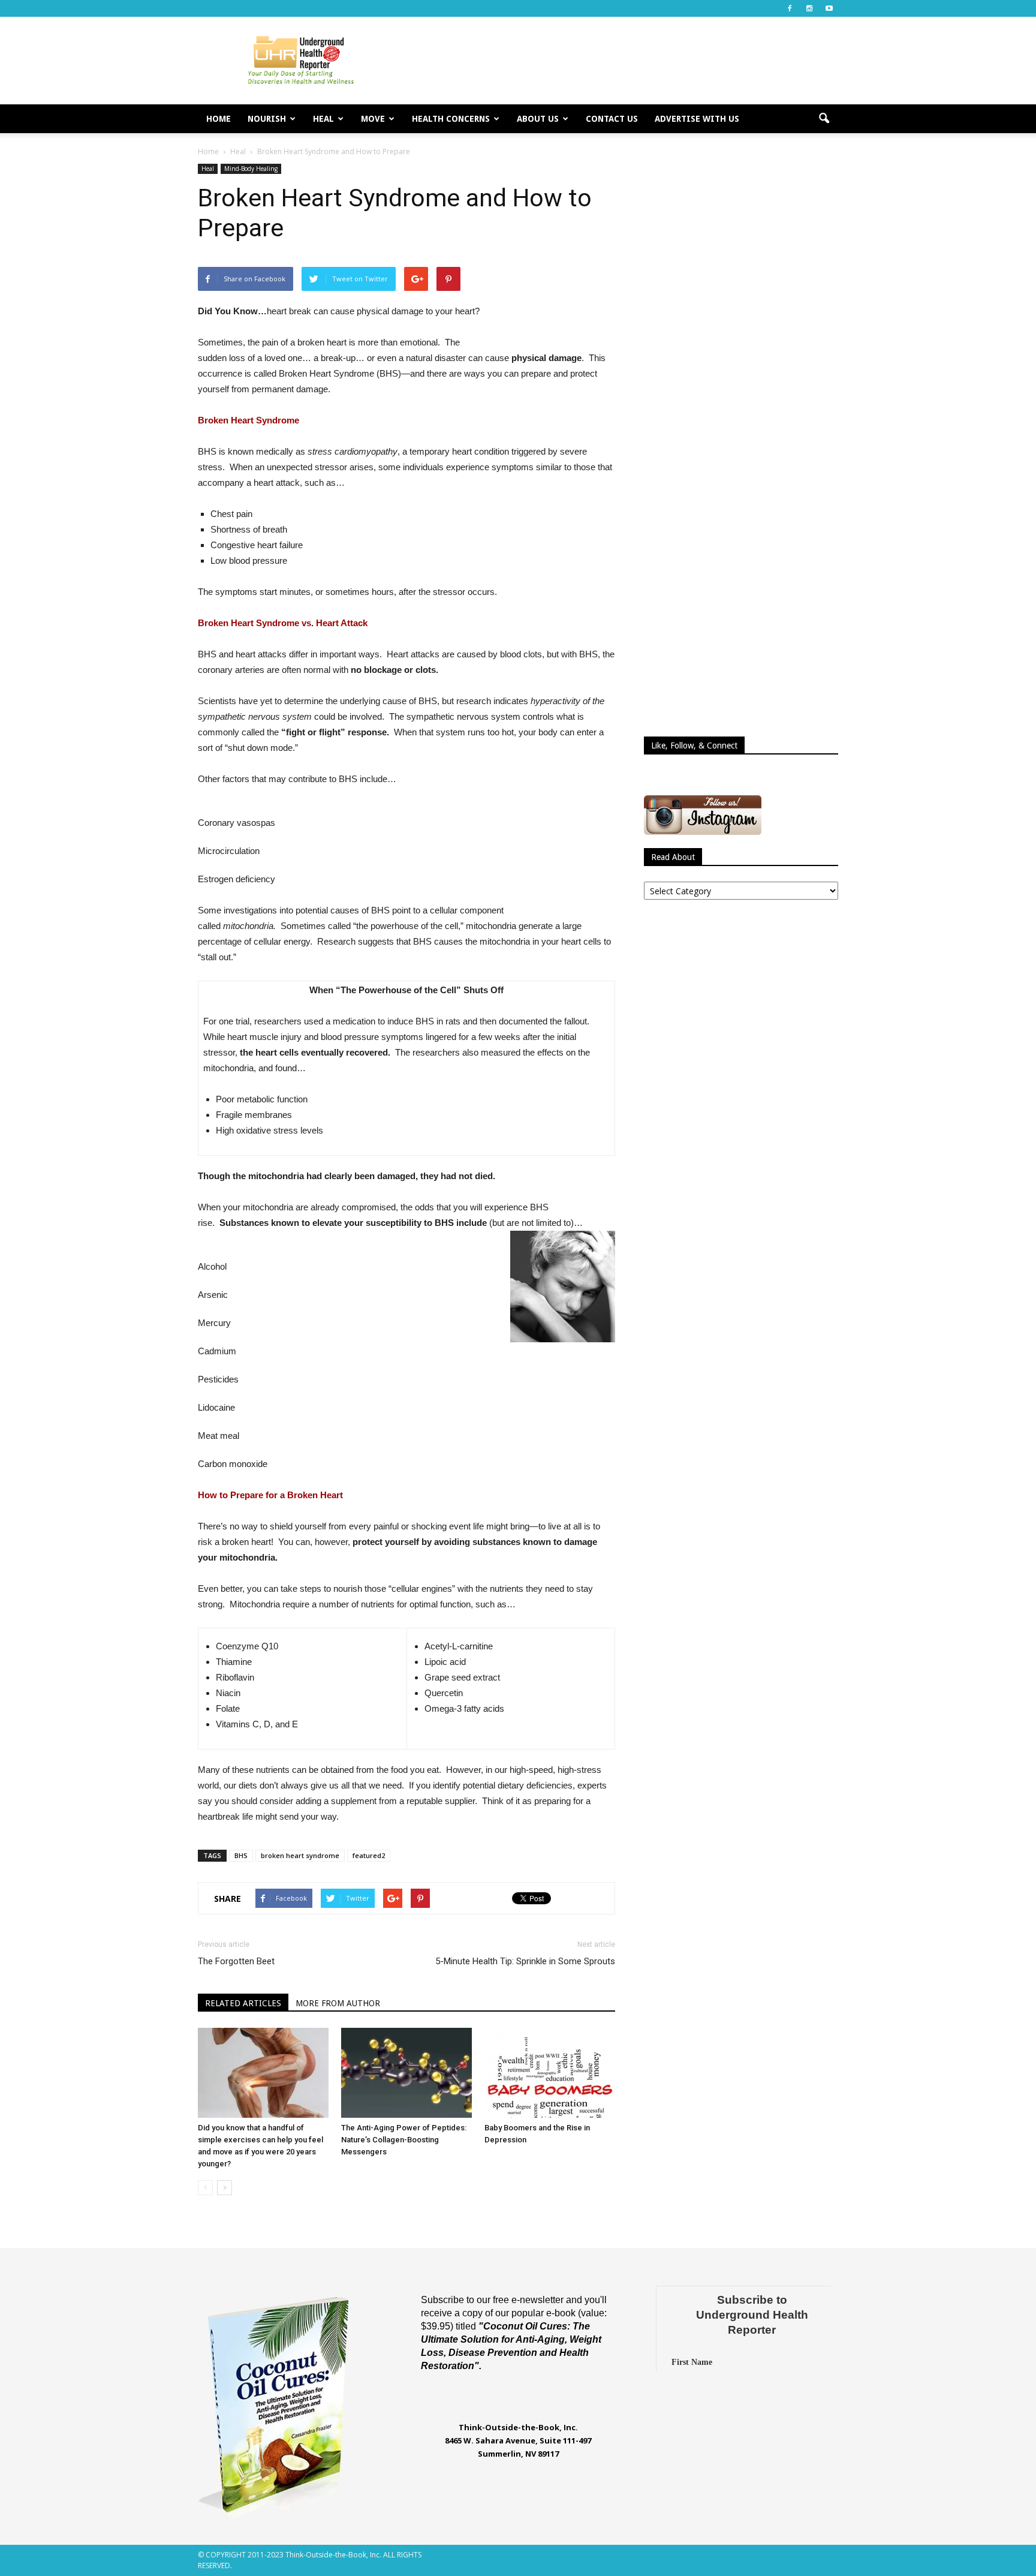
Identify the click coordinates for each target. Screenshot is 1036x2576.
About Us (538, 119)
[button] (824, 119)
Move (373, 119)
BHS (241, 1855)
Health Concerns (451, 119)
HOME (219, 119)
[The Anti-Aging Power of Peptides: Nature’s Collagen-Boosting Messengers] (406, 2073)
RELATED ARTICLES (243, 2003)
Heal (323, 119)
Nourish (267, 119)
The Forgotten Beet (236, 1961)
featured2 (369, 1855)
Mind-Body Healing (251, 169)
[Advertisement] (620, 61)
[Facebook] (790, 8)
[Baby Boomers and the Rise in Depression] (550, 2073)
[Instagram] (809, 8)
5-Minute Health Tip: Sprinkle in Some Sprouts (525, 1961)
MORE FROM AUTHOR (338, 2003)
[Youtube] (829, 8)
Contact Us (612, 119)
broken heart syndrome (300, 1855)
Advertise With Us (697, 119)
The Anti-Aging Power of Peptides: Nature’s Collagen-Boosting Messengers (404, 2140)
